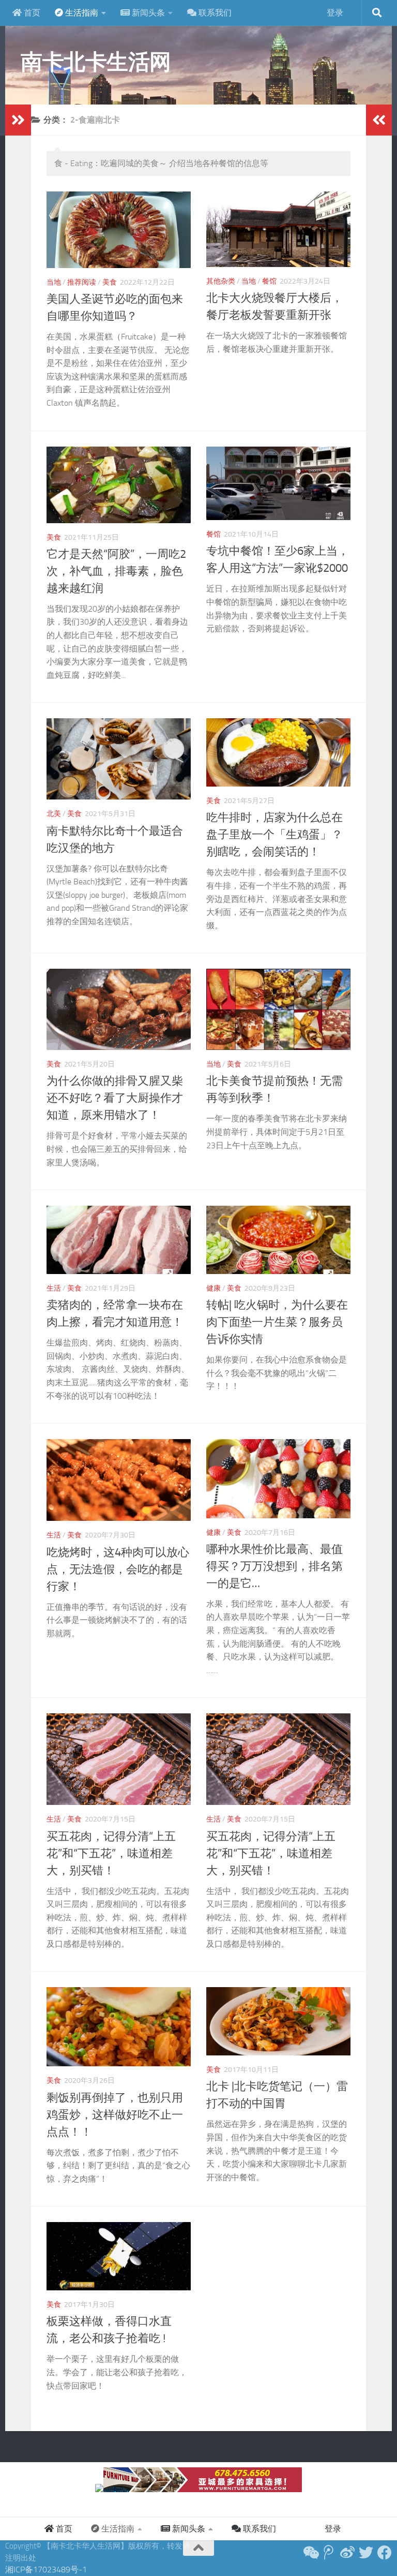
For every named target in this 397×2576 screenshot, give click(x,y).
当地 (54, 282)
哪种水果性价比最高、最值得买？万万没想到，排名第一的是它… (274, 1566)
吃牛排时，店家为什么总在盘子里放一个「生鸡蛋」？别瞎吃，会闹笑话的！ (274, 835)
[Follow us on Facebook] (385, 2553)
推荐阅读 (82, 282)
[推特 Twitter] (366, 2553)
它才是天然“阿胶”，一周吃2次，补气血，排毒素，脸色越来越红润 (116, 571)
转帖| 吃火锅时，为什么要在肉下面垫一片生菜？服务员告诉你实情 (277, 1322)
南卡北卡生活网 (96, 62)
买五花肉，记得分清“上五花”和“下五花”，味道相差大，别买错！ (111, 1854)
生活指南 (81, 13)
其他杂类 (221, 281)
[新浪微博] (347, 2553)
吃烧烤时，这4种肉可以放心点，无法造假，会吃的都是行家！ (118, 1570)
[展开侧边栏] (18, 120)
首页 (31, 13)
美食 (110, 282)
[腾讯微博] (329, 2553)
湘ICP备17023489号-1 (46, 2570)
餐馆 (269, 281)
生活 (54, 1288)
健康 (213, 1288)
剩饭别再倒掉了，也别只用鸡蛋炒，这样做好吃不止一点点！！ (115, 2115)
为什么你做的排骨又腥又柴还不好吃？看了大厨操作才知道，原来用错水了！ (115, 1098)
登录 (335, 13)
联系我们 (214, 13)
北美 (54, 814)
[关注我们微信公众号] (310, 2553)
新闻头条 (147, 13)
